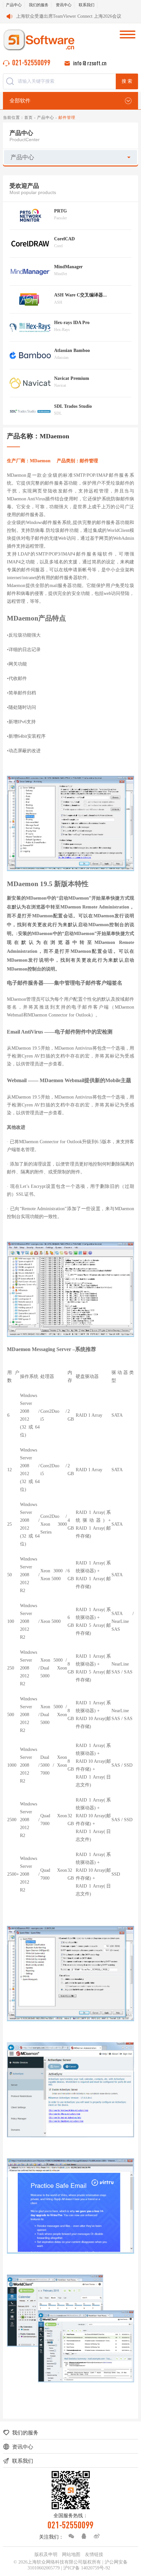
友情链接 (94, 2554)
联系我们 (87, 5)
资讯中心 (64, 5)
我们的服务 (39, 5)
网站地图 (71, 2554)
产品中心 (14, 5)
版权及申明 (46, 2554)
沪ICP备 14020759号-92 (87, 2568)
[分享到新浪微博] (95, 2536)
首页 (29, 118)
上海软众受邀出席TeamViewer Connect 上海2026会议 (69, 16)
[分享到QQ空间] (82, 2536)
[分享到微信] (70, 2536)
